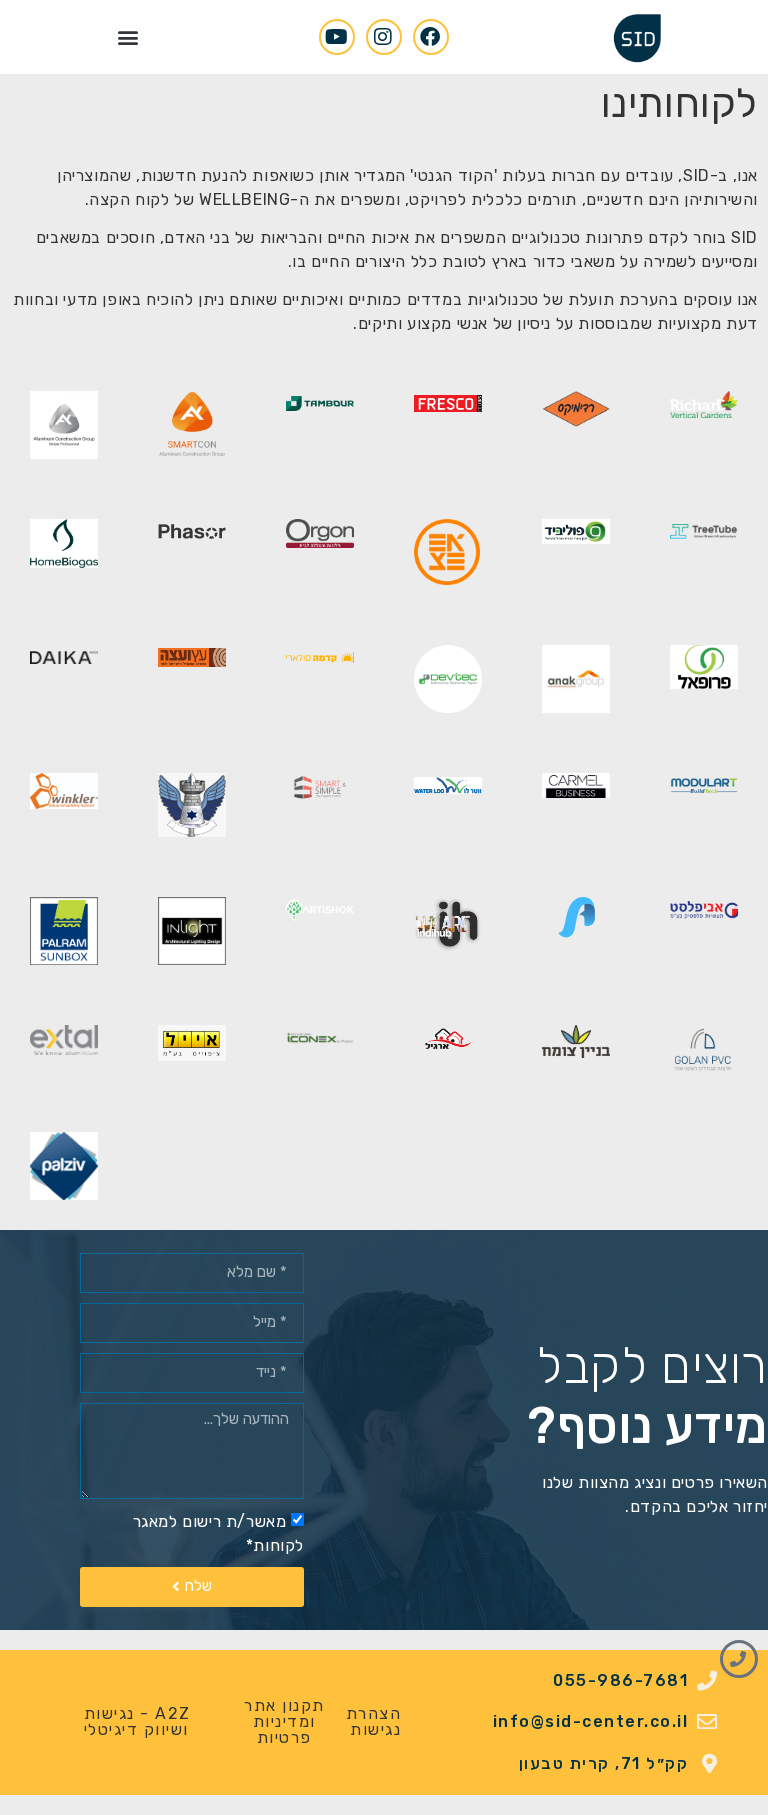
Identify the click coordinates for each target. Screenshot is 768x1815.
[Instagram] (384, 37)
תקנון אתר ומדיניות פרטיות (284, 1721)
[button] (128, 36)
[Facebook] (431, 37)
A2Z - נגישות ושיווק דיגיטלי (137, 1721)
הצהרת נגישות (374, 1721)
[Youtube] (337, 37)
